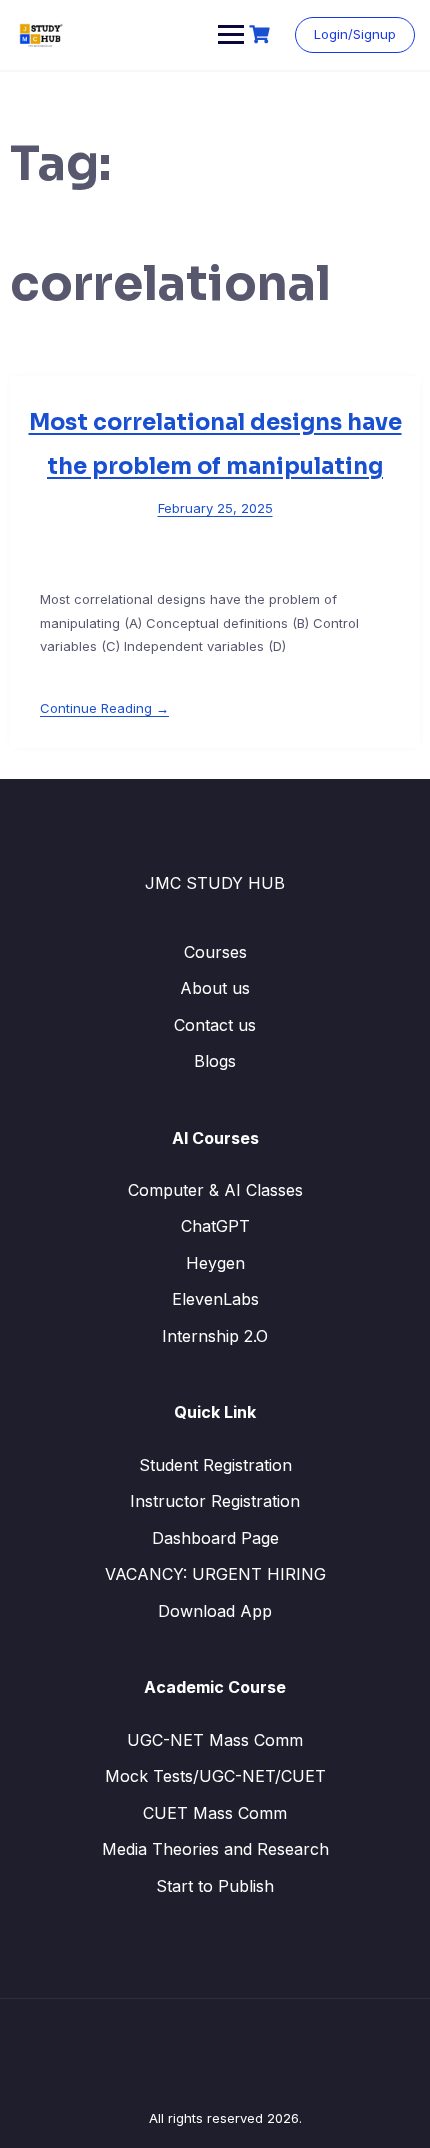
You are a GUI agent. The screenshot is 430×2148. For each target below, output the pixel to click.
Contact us (215, 1025)
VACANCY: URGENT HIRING (215, 1574)
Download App (215, 1611)
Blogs (215, 1061)
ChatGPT (215, 1226)
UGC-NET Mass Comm (215, 1740)
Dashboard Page (215, 1538)
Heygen (215, 1263)
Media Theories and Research (215, 1849)
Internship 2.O (215, 1336)
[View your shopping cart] (262, 34)
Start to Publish (215, 1886)
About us (215, 988)
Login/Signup (355, 34)
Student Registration (215, 1465)
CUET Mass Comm (215, 1813)
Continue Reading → (104, 708)
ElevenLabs (215, 1299)
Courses (215, 952)
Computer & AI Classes (215, 1190)
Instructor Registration (215, 1501)
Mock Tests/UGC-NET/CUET (215, 1776)
